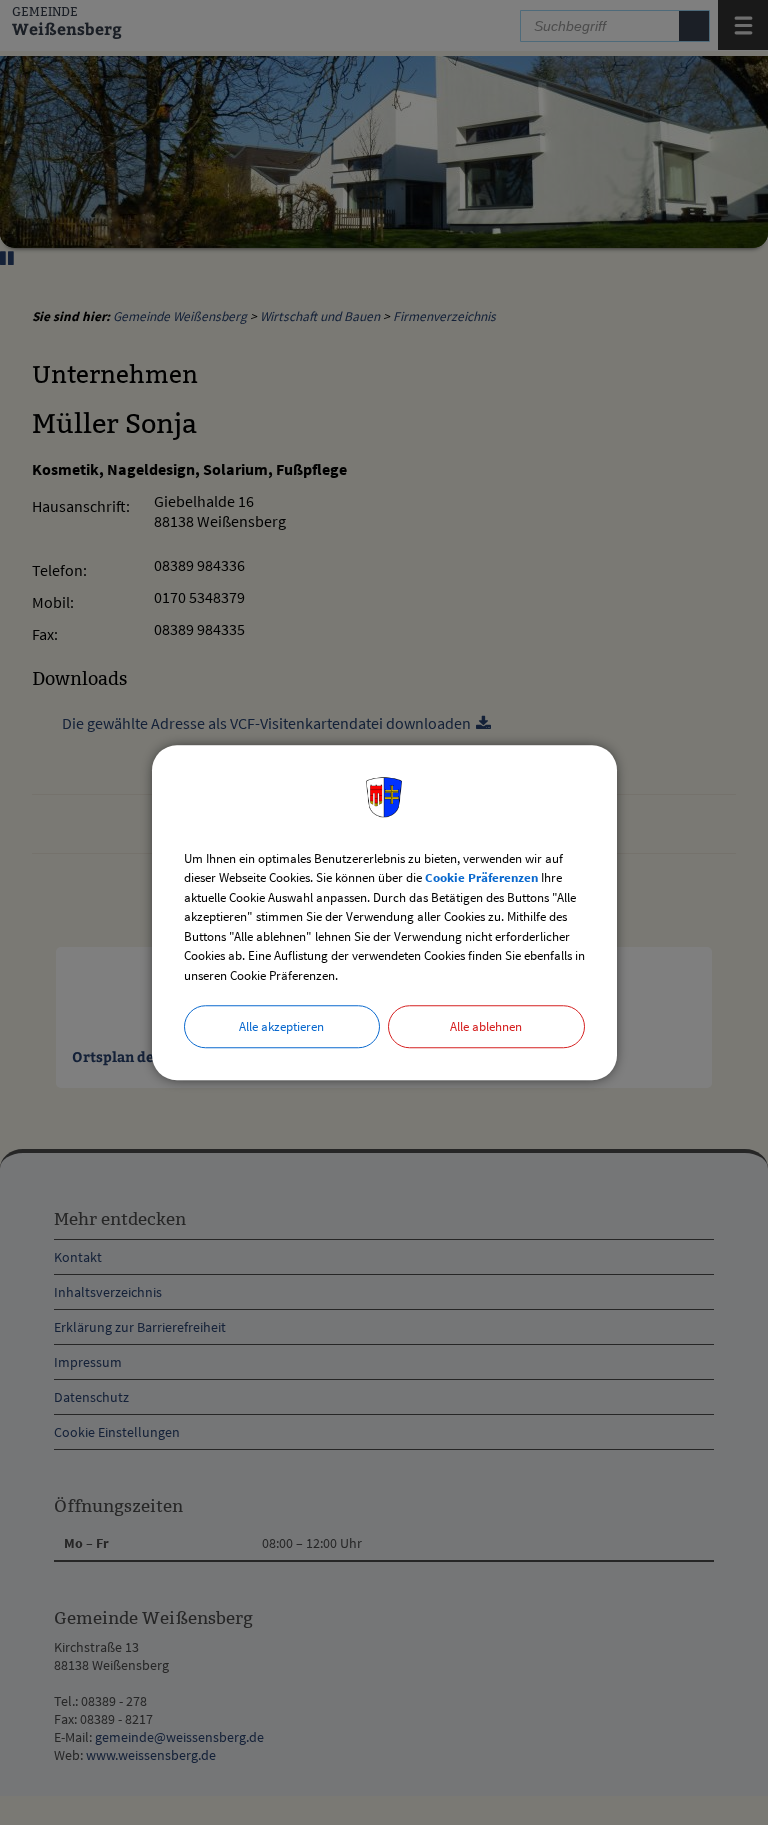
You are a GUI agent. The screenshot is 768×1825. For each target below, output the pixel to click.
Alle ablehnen (486, 1026)
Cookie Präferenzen (481, 877)
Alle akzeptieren (281, 1026)
